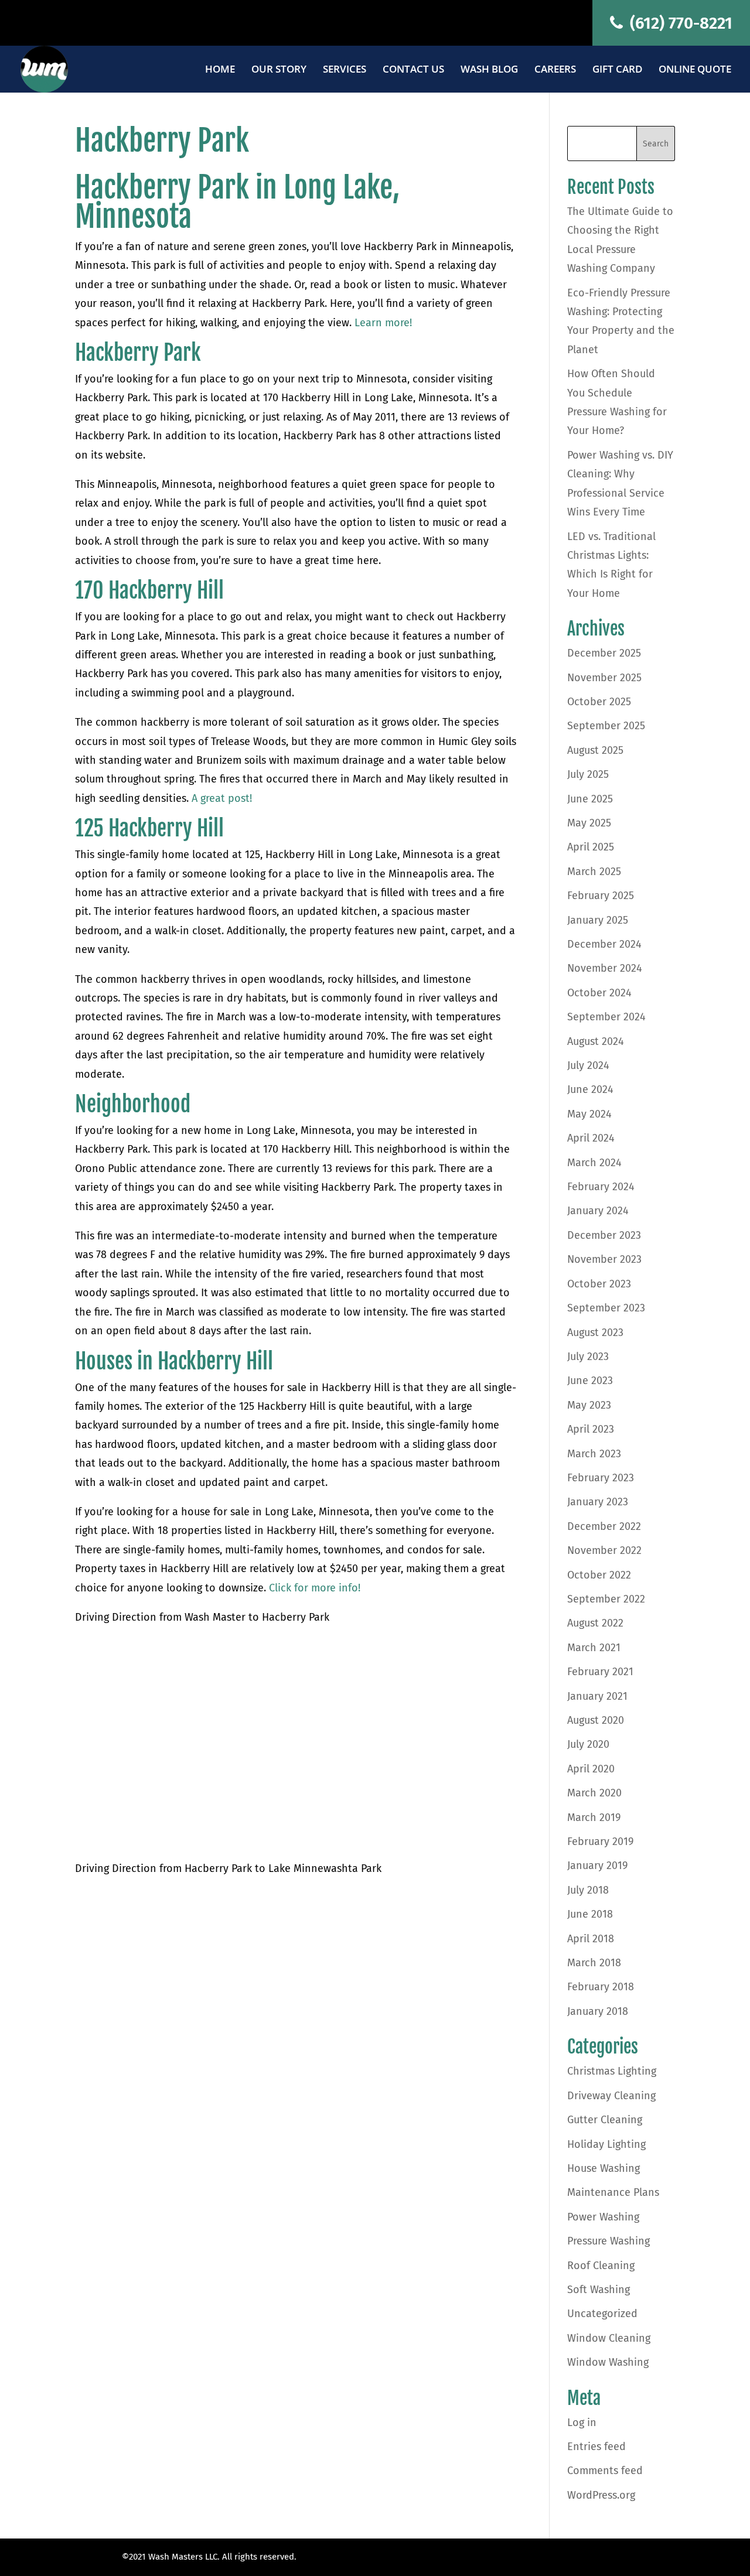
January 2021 (597, 1696)
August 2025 (595, 750)
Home (220, 70)
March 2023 (594, 1454)
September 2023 (606, 1308)
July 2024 (588, 1065)
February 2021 (600, 1672)
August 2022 (595, 1623)
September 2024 (606, 1017)
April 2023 (591, 1429)
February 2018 (601, 1987)
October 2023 (599, 1284)
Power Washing (603, 2217)
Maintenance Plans (613, 2192)
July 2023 (588, 1357)
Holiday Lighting (606, 2144)
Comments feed (605, 2471)
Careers (555, 70)
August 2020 (596, 1720)
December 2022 (604, 1526)
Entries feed (596, 2447)
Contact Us (413, 70)
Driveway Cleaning (611, 2096)
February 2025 (601, 896)
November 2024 (605, 968)
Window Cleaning (609, 2338)
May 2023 (589, 1405)
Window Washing (608, 2362)
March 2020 (594, 1793)
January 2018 (598, 2011)
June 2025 (590, 799)
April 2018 (591, 1939)
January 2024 (598, 1211)
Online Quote (695, 70)
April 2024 (591, 1138)
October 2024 (599, 993)
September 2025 (606, 726)
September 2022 (606, 1599)
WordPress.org (601, 2495)
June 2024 (590, 1089)
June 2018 (590, 1914)
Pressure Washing (608, 2241)
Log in (582, 2423)
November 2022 (604, 1550)
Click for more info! (315, 1588)
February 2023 (601, 1478)
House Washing (604, 2168)
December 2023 (604, 1235)
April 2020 (591, 1769)
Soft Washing (599, 2290)
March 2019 (594, 1817)
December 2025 (604, 653)
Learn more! (383, 323)
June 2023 (590, 1381)
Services (345, 70)
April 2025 (591, 847)
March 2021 (594, 1648)
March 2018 (594, 1963)
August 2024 (596, 1041)
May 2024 (589, 1114)
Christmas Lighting (612, 2071)
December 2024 (604, 944)
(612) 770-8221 (679, 23)
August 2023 (595, 1333)
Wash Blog (489, 70)
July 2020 (588, 1744)
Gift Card (617, 70)
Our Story (279, 70)
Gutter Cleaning (605, 2120)
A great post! (220, 798)
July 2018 (588, 1890)
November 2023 (604, 1259)
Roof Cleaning (601, 2266)
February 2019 (600, 1842)
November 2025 (604, 678)
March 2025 (594, 872)
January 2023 (598, 1502)
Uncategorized (602, 2314)
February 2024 (601, 1187)
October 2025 (599, 702)
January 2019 (597, 1866)
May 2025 (589, 823)
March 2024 (594, 1163)
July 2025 (588, 774)
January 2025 (598, 920)
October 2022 (599, 1575)
